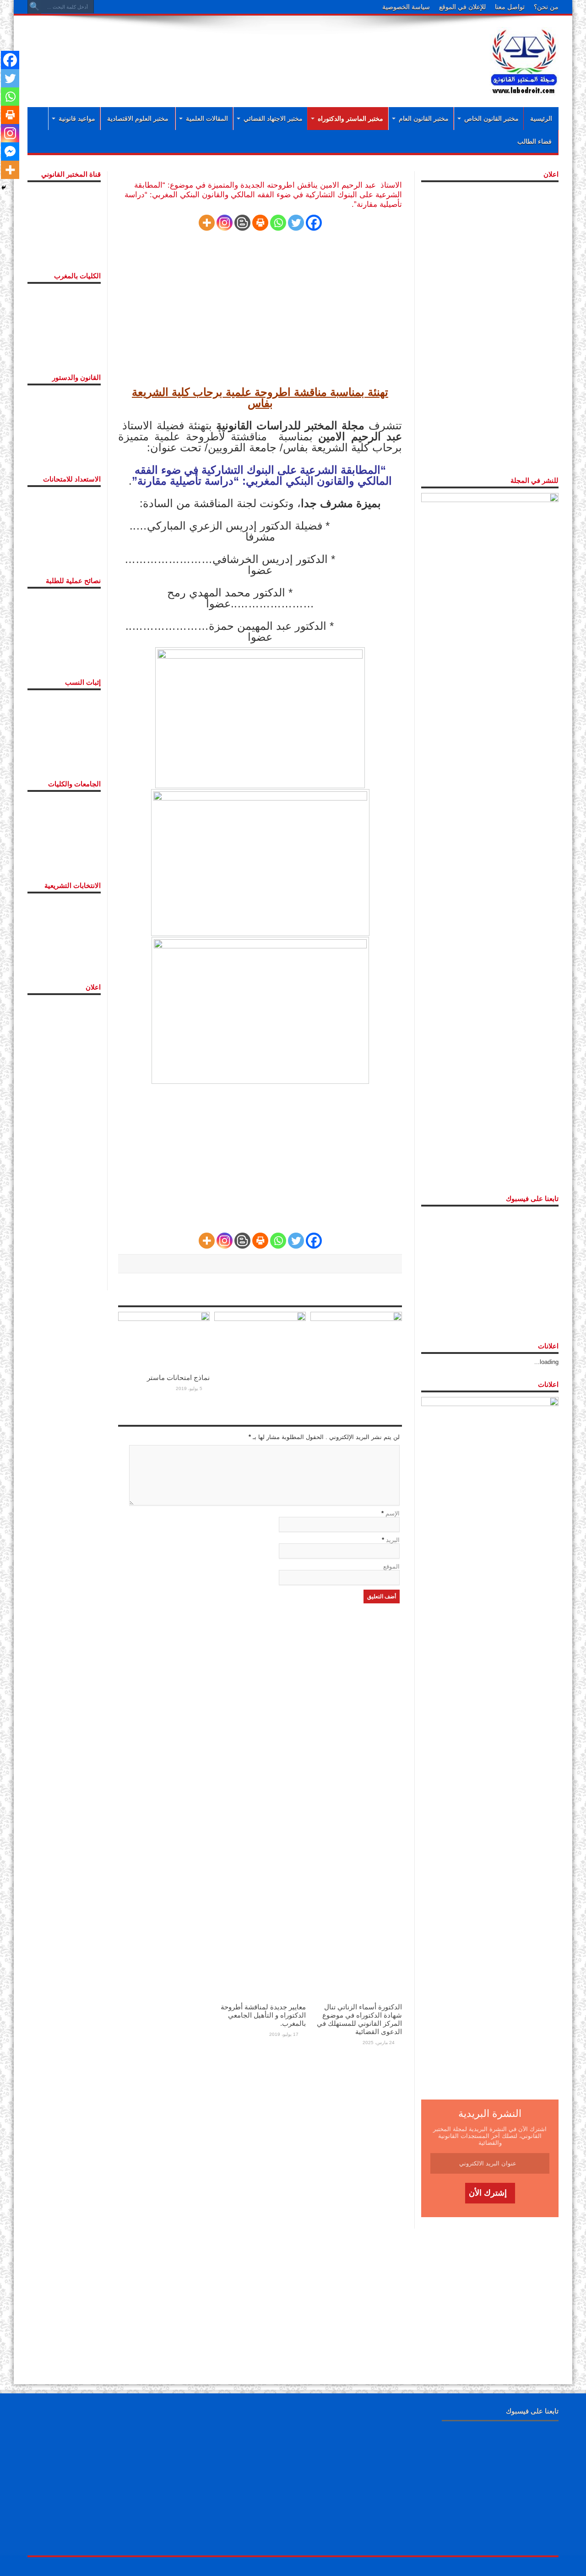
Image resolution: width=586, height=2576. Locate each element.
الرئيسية (541, 119)
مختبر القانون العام (424, 119)
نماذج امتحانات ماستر (178, 1377)
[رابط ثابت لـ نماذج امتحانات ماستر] (164, 1340)
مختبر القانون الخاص (491, 119)
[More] (207, 223)
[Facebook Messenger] (10, 152)
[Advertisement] (233, 51)
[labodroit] (524, 60)
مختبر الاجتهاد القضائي (273, 119)
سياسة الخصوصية (406, 7)
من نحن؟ (546, 7)
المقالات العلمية (207, 119)
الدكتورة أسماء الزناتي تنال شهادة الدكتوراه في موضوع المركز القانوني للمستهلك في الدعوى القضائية (359, 2019)
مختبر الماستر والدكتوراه (350, 119)
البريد (393, 1540)
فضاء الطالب (534, 141)
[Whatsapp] (278, 223)
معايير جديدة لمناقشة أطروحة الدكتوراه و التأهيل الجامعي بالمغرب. (263, 2015)
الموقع (391, 1567)
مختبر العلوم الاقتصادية (138, 119)
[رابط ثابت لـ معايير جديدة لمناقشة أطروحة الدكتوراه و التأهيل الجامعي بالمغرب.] (260, 1654)
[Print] (260, 223)
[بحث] (34, 7)
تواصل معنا (510, 7)
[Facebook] (314, 223)
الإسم (393, 1513)
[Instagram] (225, 223)
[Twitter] (296, 223)
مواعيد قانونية (77, 119)
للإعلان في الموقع (462, 7)
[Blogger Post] (242, 223)
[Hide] (4, 188)
